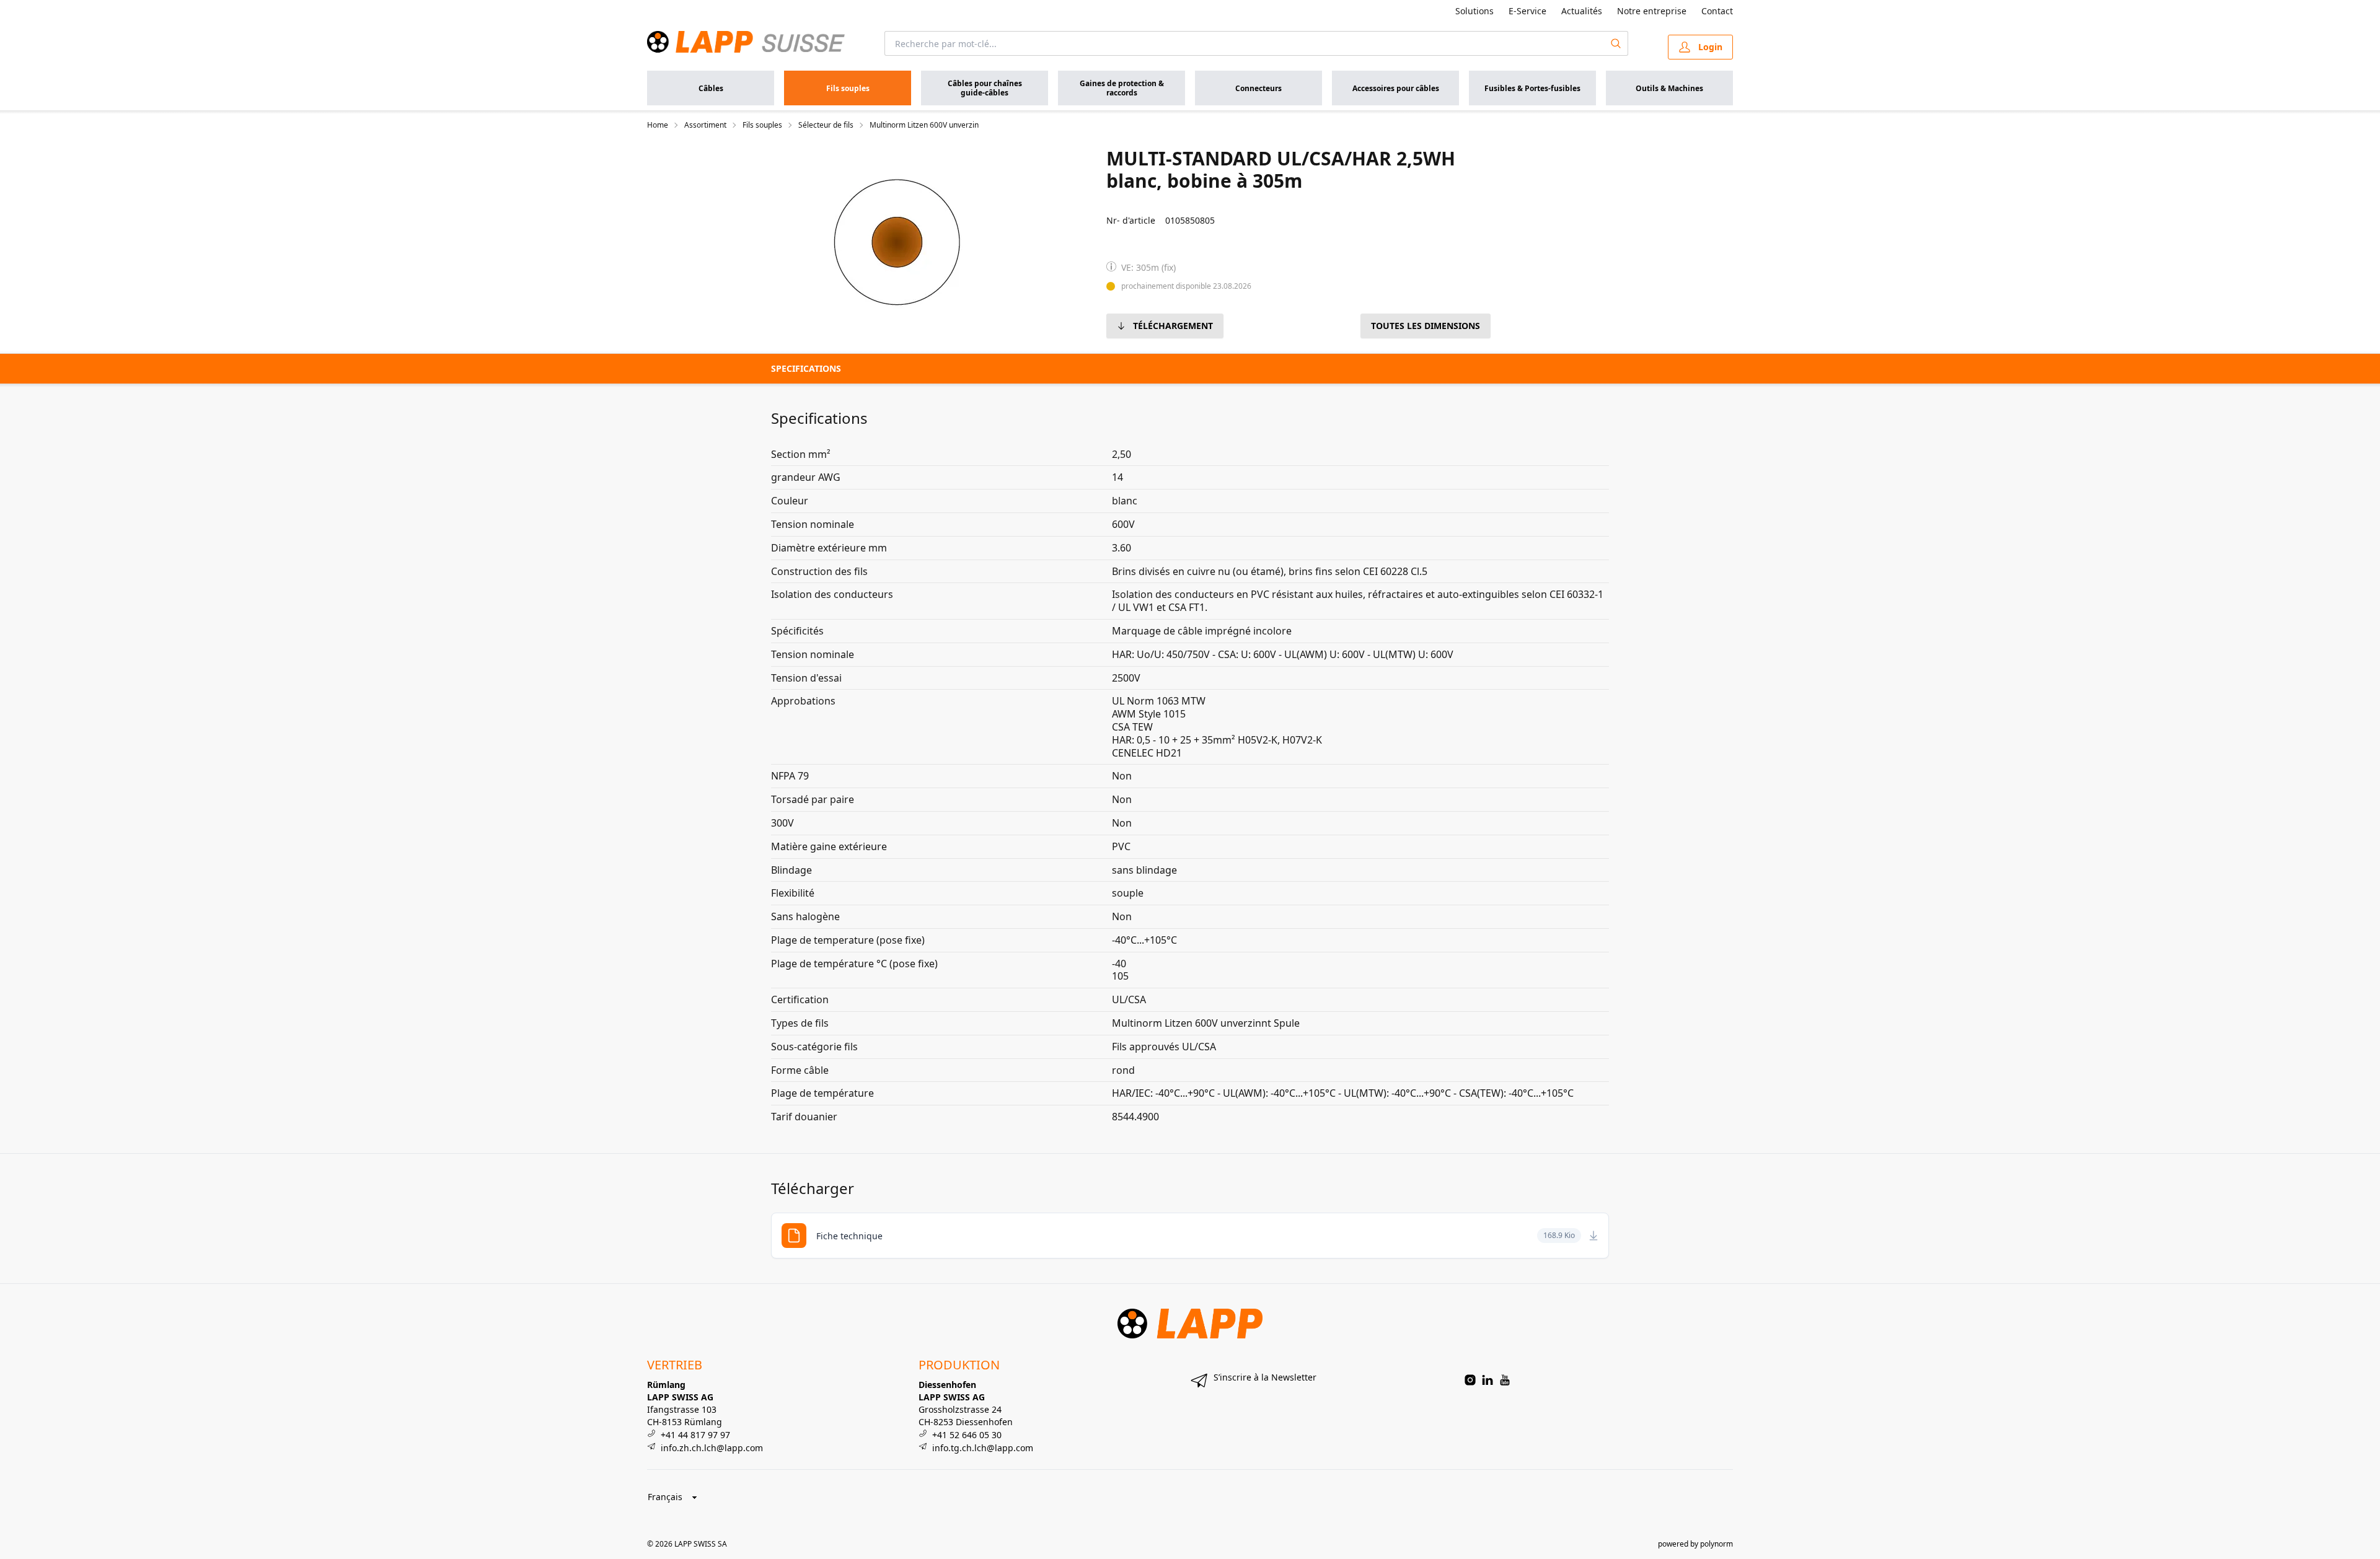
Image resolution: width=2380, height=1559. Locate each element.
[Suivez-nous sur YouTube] (1505, 1380)
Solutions (1474, 11)
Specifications (806, 368)
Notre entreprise (1652, 11)
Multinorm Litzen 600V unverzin (924, 125)
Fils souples (762, 125)
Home (658, 125)
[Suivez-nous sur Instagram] (1470, 1380)
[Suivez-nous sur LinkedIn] (1487, 1380)
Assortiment (705, 125)
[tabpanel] (897, 242)
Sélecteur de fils (826, 125)
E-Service (1527, 11)
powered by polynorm (1695, 1544)
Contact (1717, 11)
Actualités (1582, 11)
